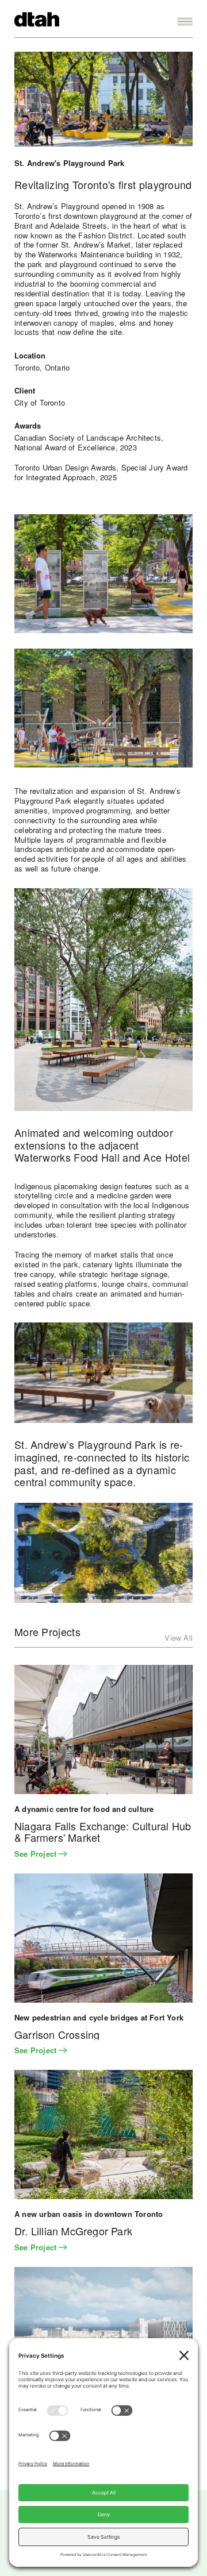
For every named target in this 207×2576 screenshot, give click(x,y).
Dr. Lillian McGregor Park (73, 2231)
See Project (37, 1854)
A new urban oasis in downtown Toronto (89, 2214)
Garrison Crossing (57, 2035)
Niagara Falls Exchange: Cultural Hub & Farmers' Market (103, 1832)
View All (179, 1638)
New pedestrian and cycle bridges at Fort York (99, 2017)
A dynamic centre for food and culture (84, 1809)
